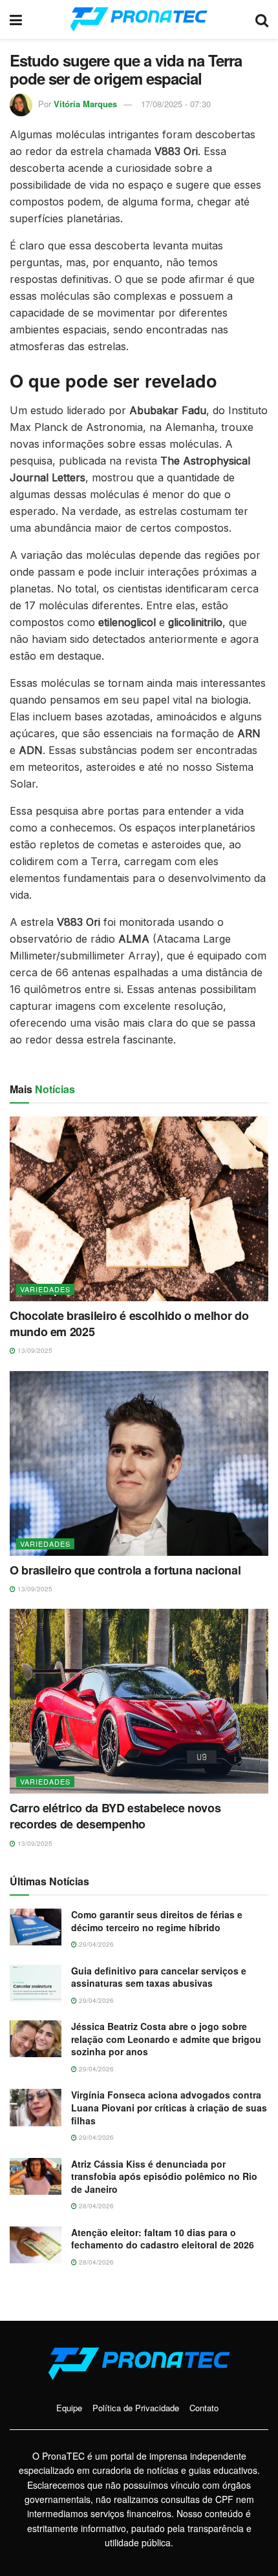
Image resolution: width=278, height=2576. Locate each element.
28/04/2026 (95, 2206)
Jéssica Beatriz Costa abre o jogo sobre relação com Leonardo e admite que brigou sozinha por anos (166, 2039)
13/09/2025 (34, 1350)
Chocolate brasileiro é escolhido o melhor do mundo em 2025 (129, 1324)
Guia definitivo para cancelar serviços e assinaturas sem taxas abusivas (159, 1977)
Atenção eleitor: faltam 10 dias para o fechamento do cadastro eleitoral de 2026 (163, 2239)
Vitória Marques (85, 104)
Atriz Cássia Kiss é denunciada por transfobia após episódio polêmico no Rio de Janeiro (164, 2176)
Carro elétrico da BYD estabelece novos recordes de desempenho (115, 1816)
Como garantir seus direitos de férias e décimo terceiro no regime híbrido (157, 1921)
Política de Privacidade (136, 2408)
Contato (204, 2408)
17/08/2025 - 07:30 (176, 104)
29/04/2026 (95, 1944)
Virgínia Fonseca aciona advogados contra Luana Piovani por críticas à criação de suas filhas (169, 2107)
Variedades (45, 1289)
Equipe (69, 2408)
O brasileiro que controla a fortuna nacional (125, 1570)
